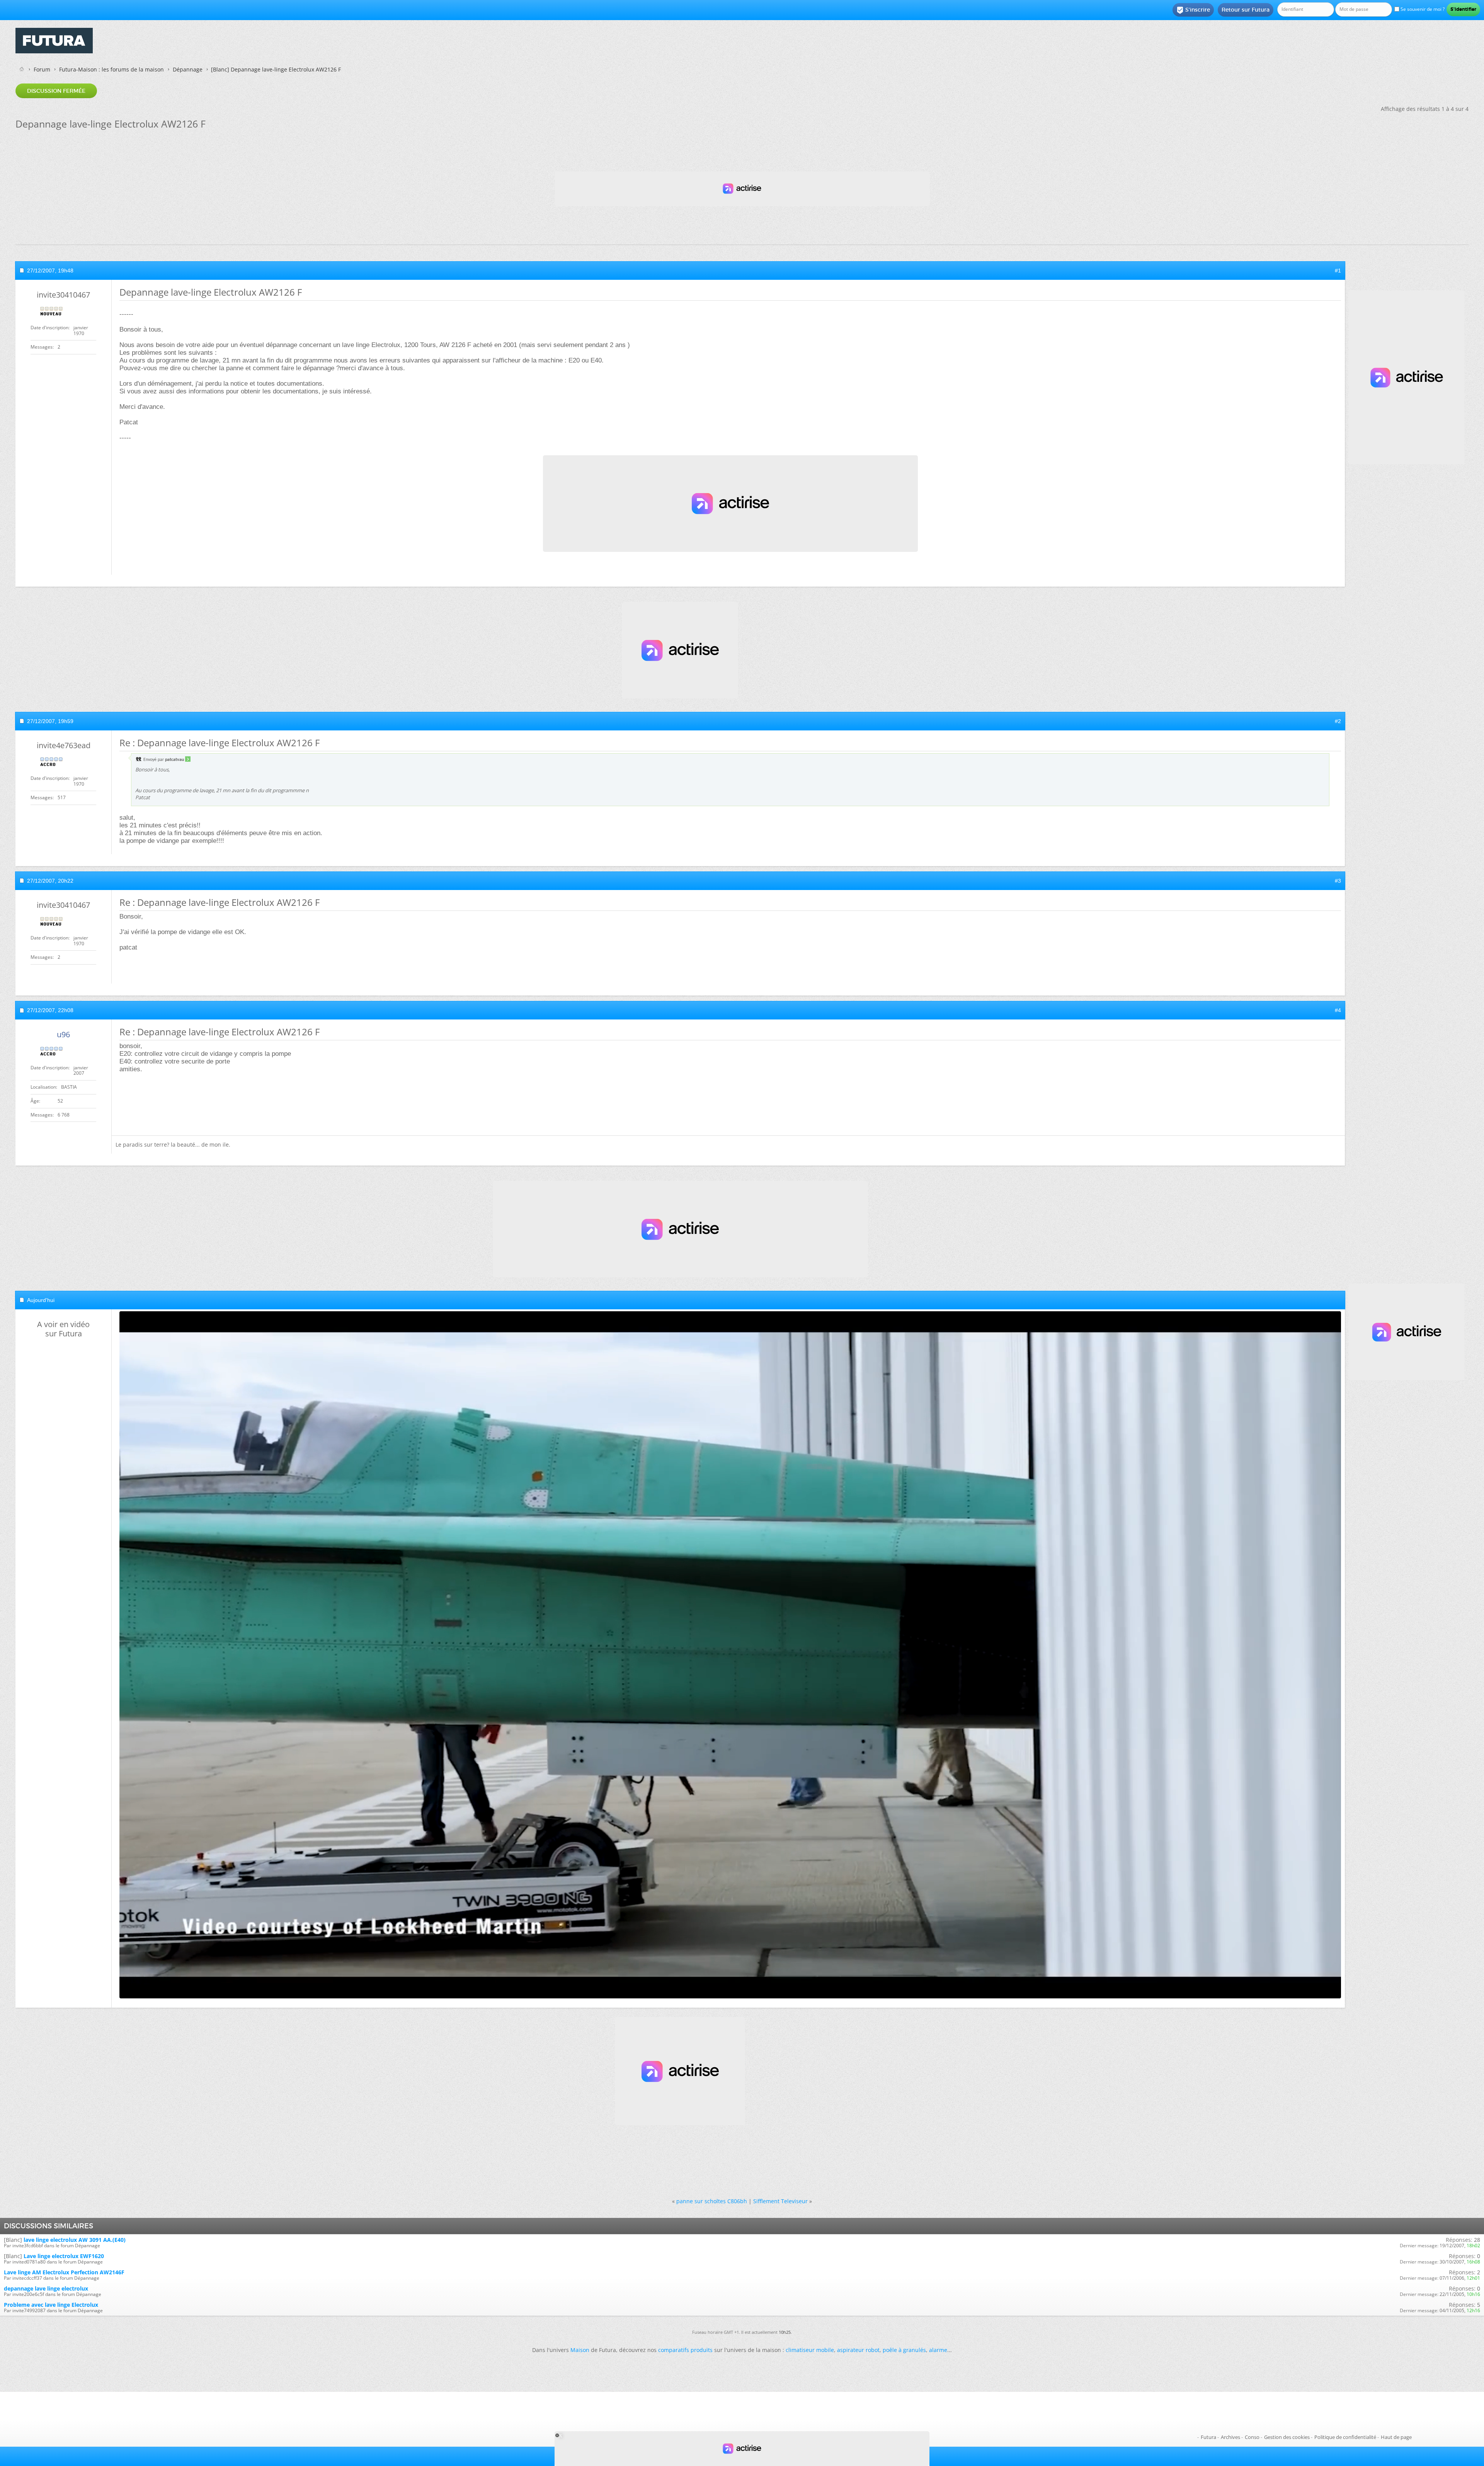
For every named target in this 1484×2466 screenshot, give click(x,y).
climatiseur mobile (810, 2350)
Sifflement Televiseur (780, 2201)
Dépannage (188, 69)
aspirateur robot (858, 2350)
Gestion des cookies (1287, 2437)
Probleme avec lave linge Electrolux (51, 2305)
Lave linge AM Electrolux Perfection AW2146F (64, 2272)
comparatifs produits (685, 2350)
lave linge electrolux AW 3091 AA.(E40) (75, 2240)
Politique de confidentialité (1345, 2437)
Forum (42, 69)
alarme (938, 2350)
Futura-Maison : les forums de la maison (111, 69)
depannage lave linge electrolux (46, 2288)
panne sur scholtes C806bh (712, 2201)
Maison (580, 2350)
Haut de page (1396, 2437)
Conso (1252, 2437)
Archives (1230, 2437)
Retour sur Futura (1246, 10)
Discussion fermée (56, 91)
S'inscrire (1193, 10)
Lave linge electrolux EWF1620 (64, 2256)
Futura (1208, 2437)
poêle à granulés (904, 2350)
